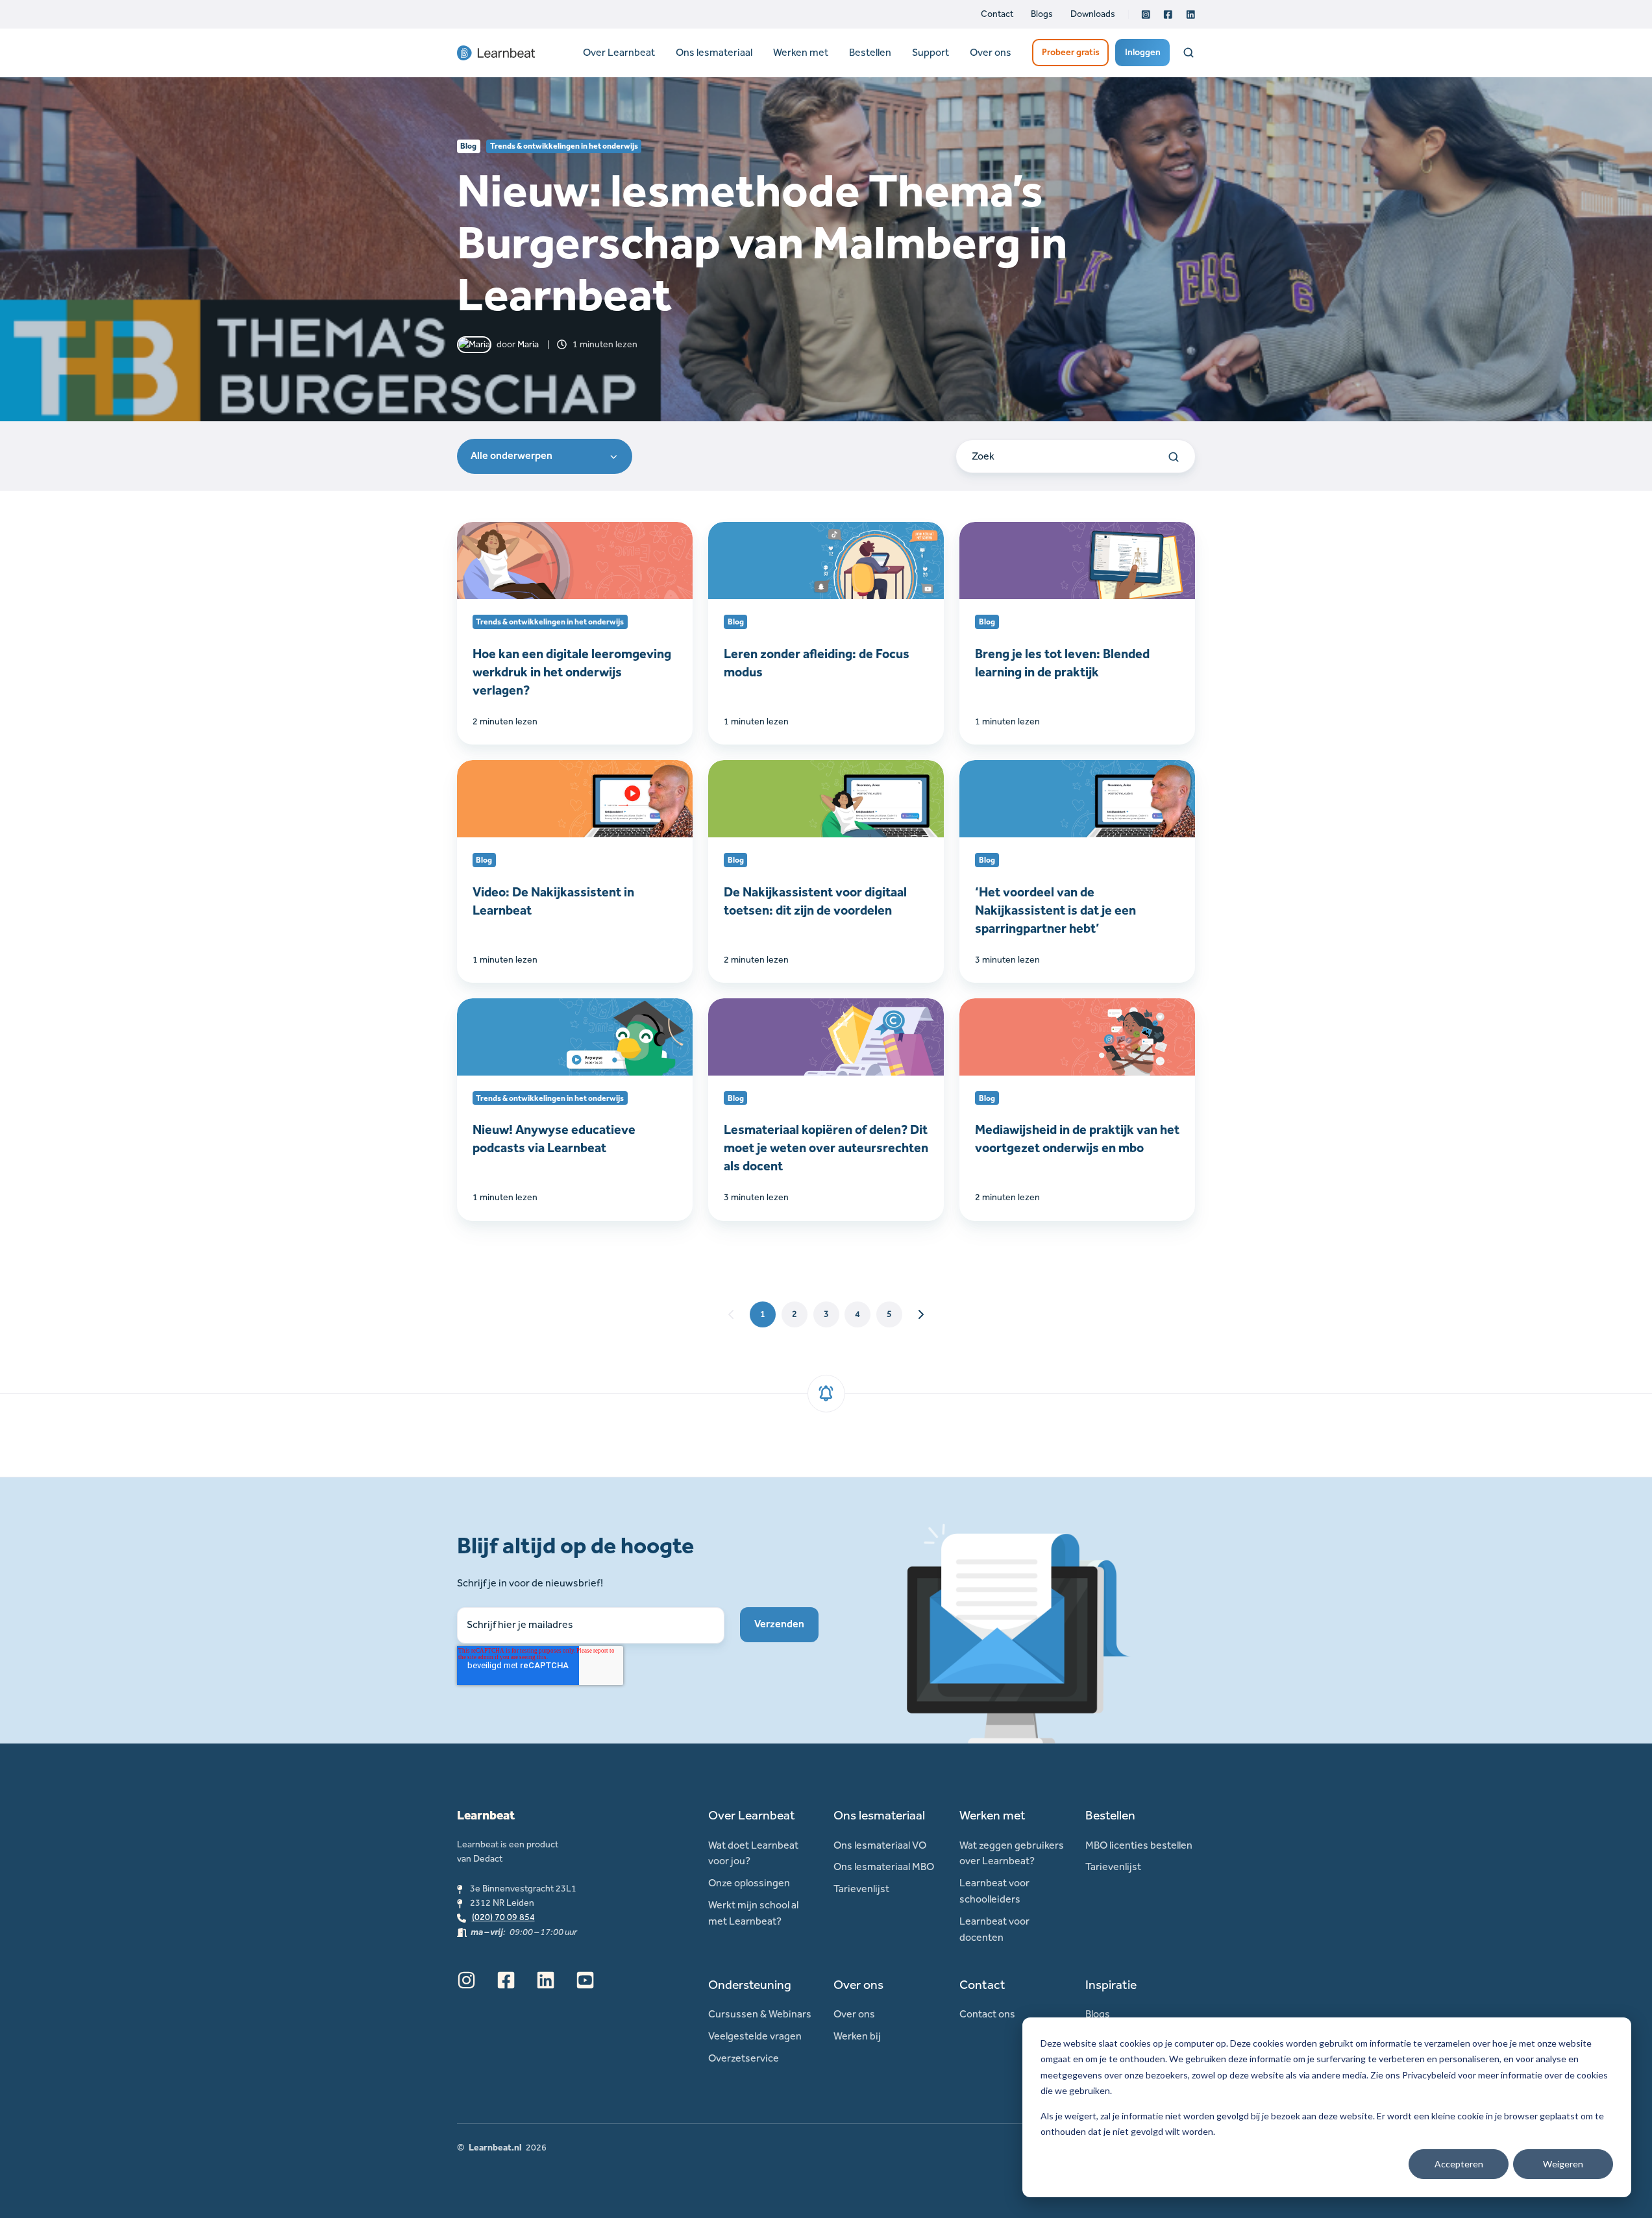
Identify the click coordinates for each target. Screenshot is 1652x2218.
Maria (528, 344)
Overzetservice (744, 2058)
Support (931, 52)
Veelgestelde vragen (755, 2036)
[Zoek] (1174, 457)
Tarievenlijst (861, 1889)
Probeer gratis (1071, 52)
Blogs (1042, 14)
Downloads (1093, 14)
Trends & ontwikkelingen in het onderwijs (564, 146)
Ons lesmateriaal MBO (884, 1867)
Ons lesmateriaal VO (880, 1845)
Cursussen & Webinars (760, 2014)
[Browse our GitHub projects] (546, 1980)
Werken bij (857, 2036)
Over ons (991, 52)
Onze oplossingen (749, 1883)
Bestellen (870, 52)
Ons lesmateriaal (714, 52)
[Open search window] (1189, 53)
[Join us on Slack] (506, 1980)
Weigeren (1563, 2164)
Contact (997, 14)
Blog (468, 146)
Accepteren (1459, 2164)
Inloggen (1143, 52)
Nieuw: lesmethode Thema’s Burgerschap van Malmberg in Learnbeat (762, 242)
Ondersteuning (750, 1985)
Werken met (801, 52)
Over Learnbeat (619, 52)
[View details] (1146, 15)
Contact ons (987, 2014)
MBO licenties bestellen (1139, 1845)
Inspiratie (1111, 1985)
